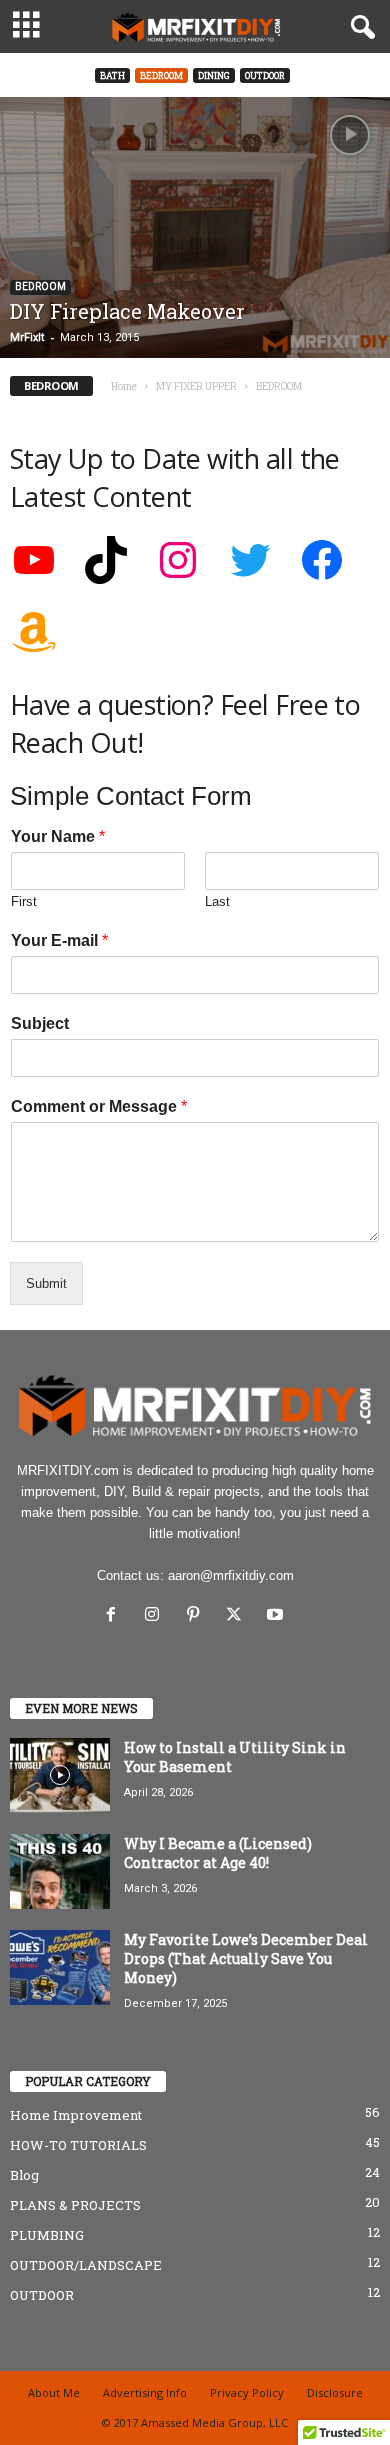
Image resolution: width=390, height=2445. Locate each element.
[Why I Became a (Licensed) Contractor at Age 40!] (60, 1871)
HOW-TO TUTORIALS (78, 2145)
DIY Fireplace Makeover (127, 311)
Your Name (58, 836)
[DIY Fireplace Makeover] (195, 227)
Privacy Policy (247, 2392)
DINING (214, 75)
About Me (54, 2392)
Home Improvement (76, 2115)
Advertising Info (145, 2392)
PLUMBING (47, 2235)
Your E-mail (59, 940)
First (24, 901)
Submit (46, 1283)
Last (217, 901)
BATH (112, 75)
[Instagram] (156, 1616)
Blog (24, 2175)
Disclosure (335, 2392)
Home (124, 386)
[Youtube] (277, 1616)
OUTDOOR (265, 75)
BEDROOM (161, 75)
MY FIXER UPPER (196, 386)
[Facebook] (115, 1616)
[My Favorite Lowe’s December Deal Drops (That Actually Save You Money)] (60, 1967)
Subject (40, 1023)
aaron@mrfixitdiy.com (231, 1575)
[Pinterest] (197, 1616)
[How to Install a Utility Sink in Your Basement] (60, 1775)
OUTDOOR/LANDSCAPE (86, 2265)
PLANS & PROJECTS (75, 2205)
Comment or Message (99, 1106)
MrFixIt (27, 337)
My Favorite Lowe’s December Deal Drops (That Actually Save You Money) (246, 1958)
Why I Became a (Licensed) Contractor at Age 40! (218, 1853)
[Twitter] (238, 1616)
